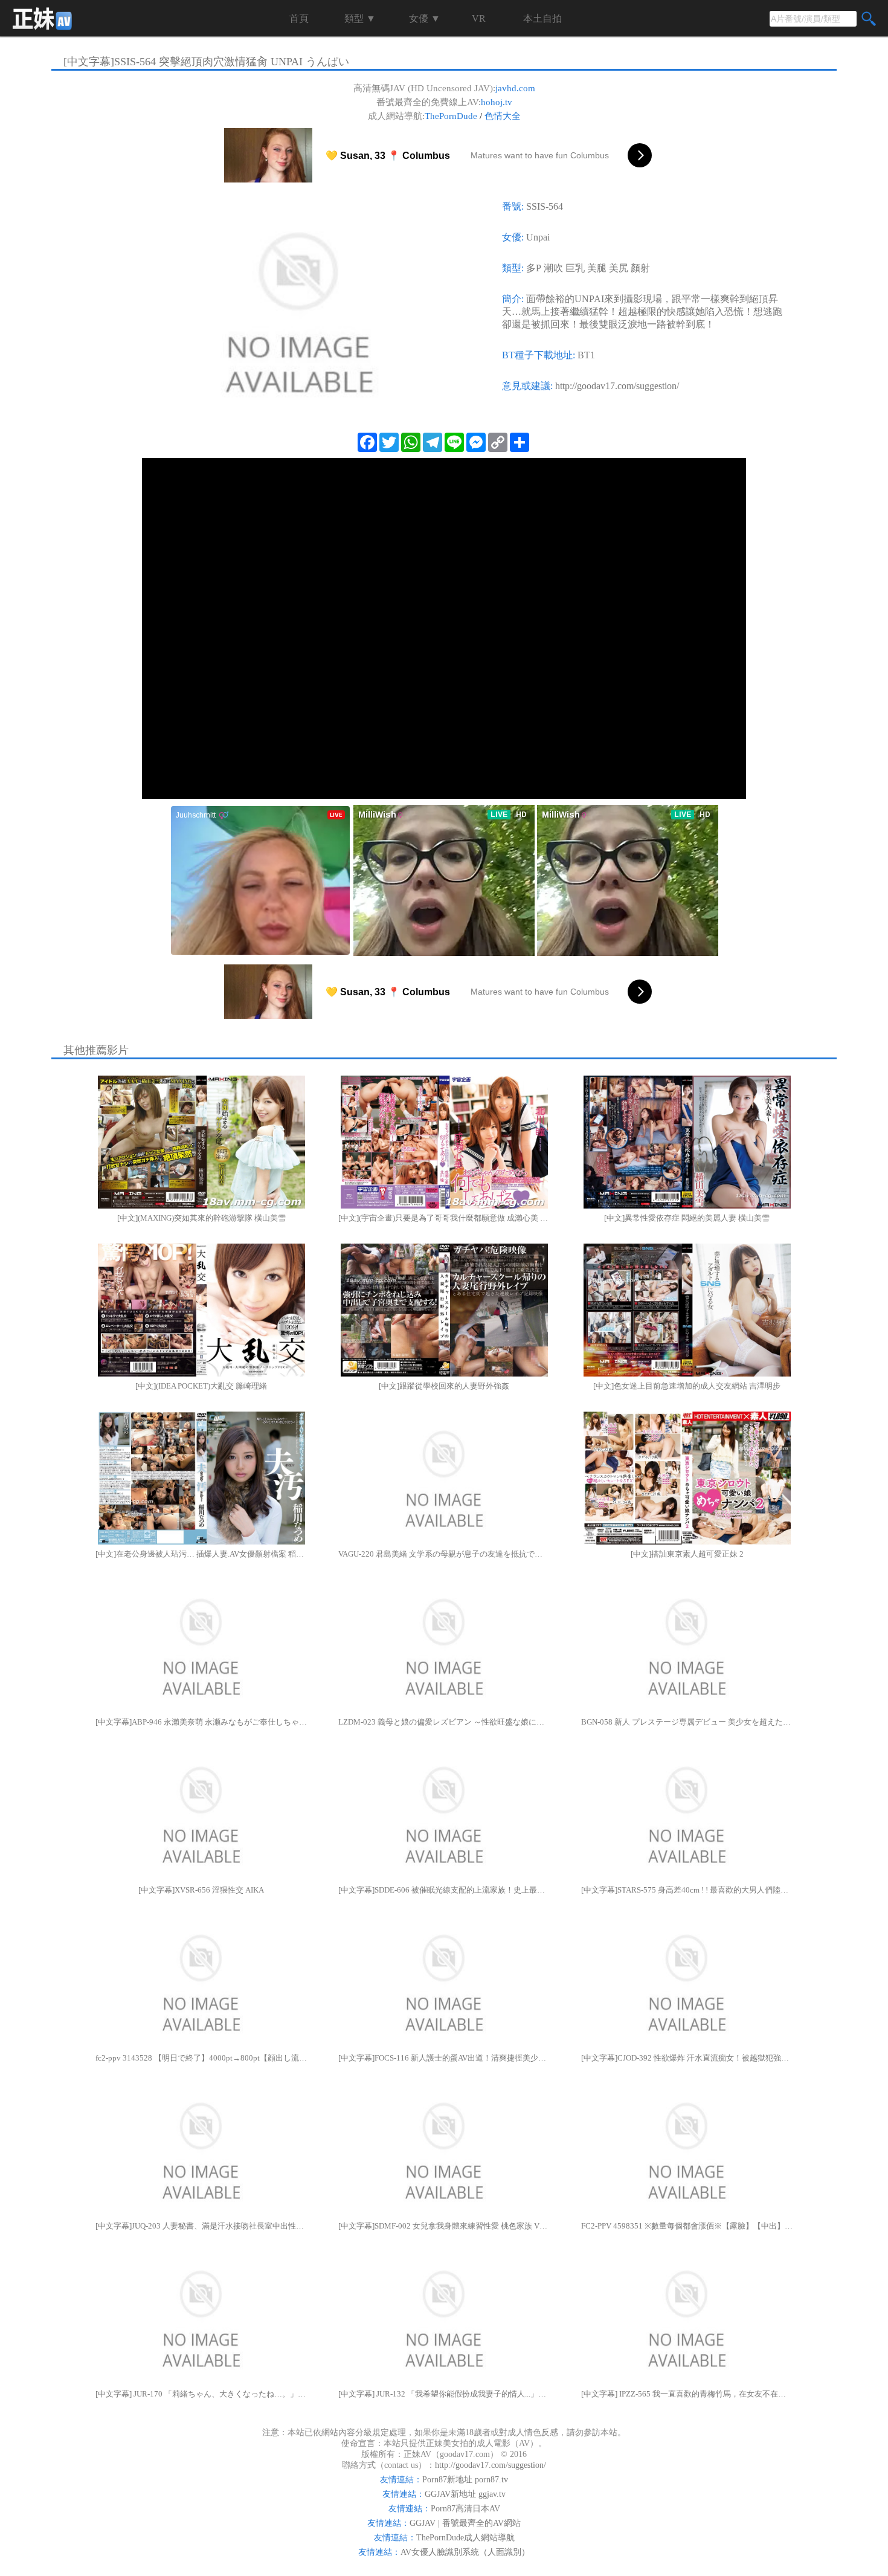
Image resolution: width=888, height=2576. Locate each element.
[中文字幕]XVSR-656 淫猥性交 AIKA (201, 1890)
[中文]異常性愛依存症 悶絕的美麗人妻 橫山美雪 (687, 1218)
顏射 (640, 268)
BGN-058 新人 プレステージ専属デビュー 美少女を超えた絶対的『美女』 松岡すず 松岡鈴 (687, 1722)
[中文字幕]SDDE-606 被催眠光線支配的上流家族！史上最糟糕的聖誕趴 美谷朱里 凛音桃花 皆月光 (444, 1890)
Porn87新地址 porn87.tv (465, 2480)
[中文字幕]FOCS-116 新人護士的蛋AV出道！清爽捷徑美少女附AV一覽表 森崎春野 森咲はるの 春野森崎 (444, 2058)
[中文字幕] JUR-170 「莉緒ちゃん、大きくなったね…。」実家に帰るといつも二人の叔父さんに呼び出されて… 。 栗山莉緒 (201, 2394)
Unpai (538, 237)
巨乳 (575, 268)
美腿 (597, 268)
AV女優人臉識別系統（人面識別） (465, 2552)
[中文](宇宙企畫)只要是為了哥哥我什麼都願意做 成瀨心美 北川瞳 (444, 1218)
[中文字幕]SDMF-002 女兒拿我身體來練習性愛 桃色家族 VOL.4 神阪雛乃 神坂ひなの (444, 2226)
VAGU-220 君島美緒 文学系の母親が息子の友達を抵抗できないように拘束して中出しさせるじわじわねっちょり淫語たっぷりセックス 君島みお (444, 1554)
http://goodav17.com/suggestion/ (617, 386)
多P (534, 268)
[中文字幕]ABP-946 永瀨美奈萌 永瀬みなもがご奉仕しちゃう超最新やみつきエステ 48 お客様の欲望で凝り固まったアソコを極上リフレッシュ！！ (201, 1722)
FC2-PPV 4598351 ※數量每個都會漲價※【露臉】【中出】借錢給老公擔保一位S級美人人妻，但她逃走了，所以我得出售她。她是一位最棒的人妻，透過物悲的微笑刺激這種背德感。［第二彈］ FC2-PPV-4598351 (687, 2226)
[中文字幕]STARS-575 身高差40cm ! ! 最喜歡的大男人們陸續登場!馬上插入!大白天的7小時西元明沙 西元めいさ (687, 1890)
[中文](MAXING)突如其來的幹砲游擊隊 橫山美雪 (201, 1218)
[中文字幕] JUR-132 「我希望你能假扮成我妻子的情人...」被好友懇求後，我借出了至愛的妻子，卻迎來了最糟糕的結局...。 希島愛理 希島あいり (444, 2394)
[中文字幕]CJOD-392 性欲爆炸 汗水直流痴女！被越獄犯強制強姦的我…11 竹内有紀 (687, 2058)
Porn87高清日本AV (465, 2509)
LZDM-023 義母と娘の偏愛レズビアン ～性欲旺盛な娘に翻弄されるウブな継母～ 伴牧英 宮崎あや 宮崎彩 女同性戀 (444, 1722)
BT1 (586, 355)
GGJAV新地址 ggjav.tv (465, 2494)
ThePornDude (451, 116)
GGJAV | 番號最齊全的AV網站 (465, 2523)
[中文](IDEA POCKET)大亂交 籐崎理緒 (201, 1386)
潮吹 (553, 268)
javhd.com (515, 88)
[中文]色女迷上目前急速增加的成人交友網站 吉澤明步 (687, 1386)
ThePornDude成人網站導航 (465, 2538)
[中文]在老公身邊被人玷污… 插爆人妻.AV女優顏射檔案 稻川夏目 (201, 1554)
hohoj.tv (497, 102)
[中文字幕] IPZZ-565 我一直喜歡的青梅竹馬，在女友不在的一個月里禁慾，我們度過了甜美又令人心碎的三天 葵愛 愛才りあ (687, 2394)
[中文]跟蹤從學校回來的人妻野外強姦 (444, 1386)
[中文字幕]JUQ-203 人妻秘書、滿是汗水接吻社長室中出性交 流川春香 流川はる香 (201, 2226)
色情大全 (503, 116)
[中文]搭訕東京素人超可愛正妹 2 (687, 1554)
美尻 (619, 268)
